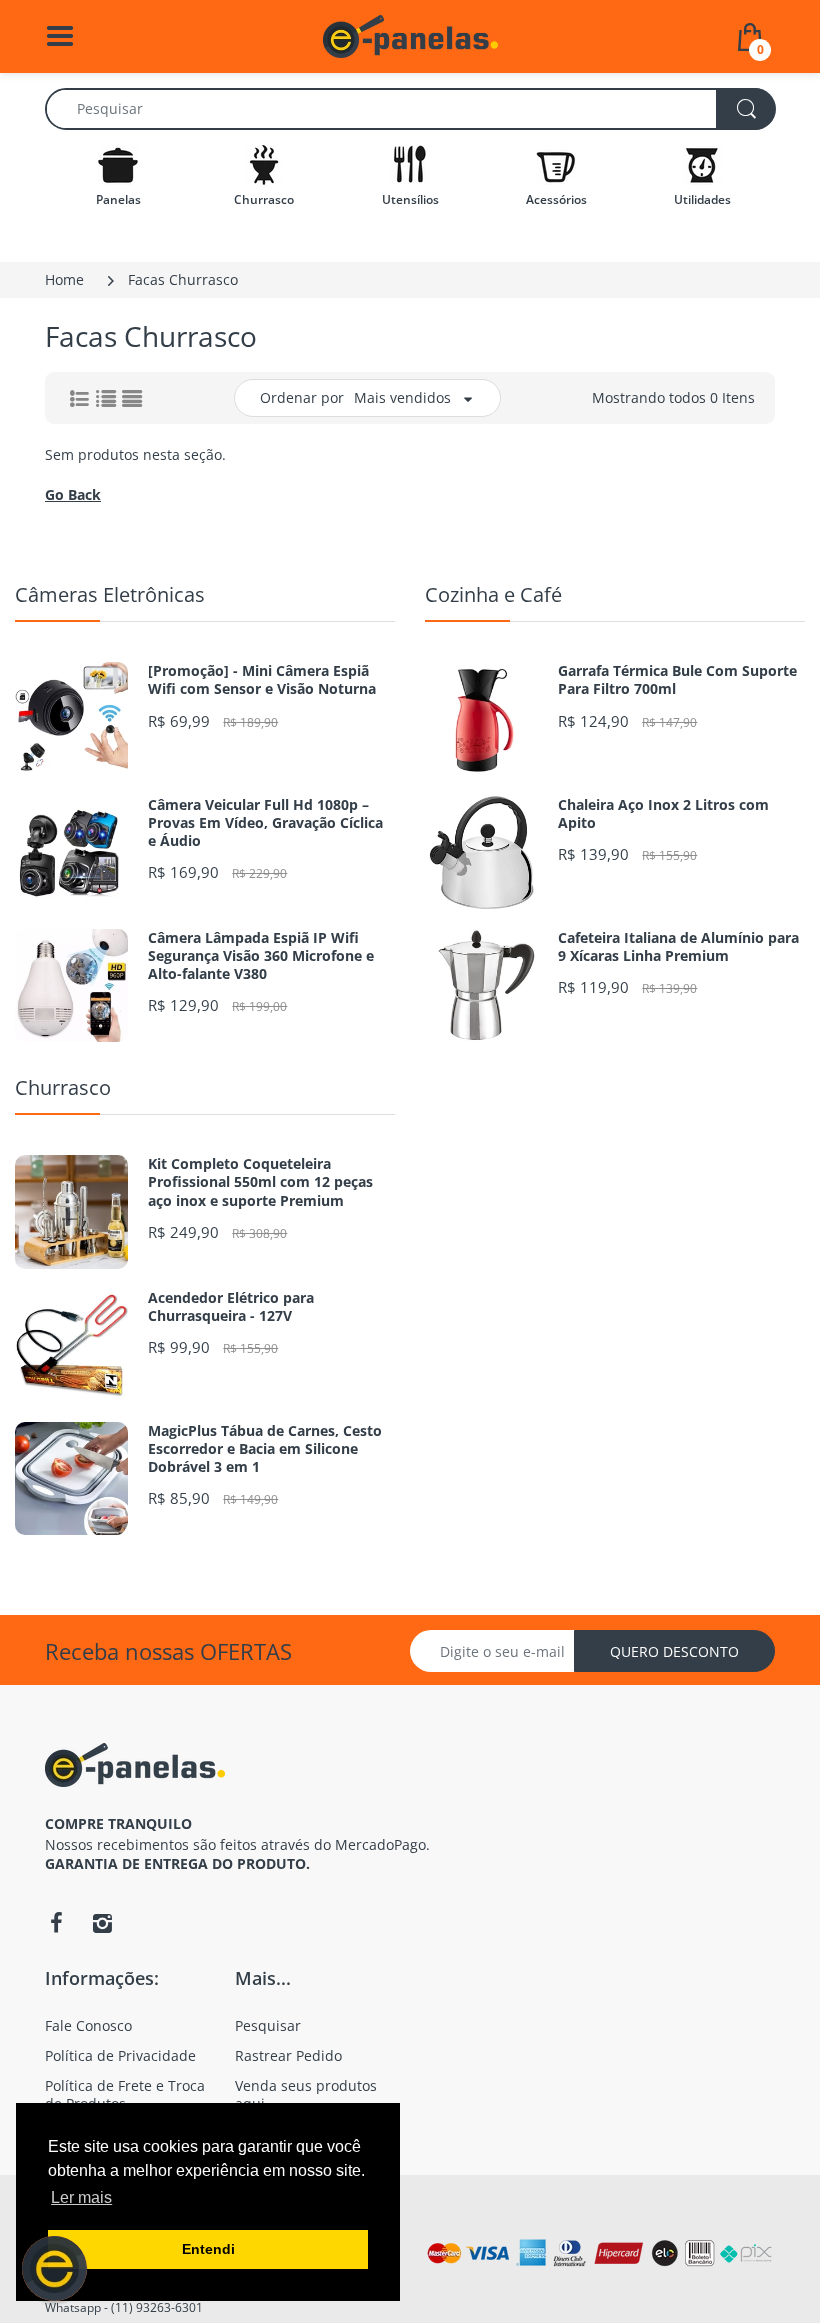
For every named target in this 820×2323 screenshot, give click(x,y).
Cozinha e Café (493, 594)
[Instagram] (102, 1923)
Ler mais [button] (81, 2197)
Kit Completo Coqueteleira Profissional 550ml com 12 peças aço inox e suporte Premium (260, 1182)
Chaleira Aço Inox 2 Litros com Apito (663, 814)
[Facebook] (56, 1923)
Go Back (73, 494)
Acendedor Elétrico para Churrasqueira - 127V (231, 1307)
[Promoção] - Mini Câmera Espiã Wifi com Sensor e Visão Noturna (262, 680)
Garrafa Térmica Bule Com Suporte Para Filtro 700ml (677, 680)
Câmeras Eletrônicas (110, 594)
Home (64, 279)
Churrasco (63, 1087)
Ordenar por (302, 397)
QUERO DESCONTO (674, 1651)
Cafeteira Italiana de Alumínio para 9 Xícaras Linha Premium (678, 947)
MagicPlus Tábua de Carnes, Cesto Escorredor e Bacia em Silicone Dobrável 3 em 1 (265, 1449)
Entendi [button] (208, 2249)
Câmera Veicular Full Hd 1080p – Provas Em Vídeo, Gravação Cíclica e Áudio (265, 823)
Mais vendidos (402, 397)
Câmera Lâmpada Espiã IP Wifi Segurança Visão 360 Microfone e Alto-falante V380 (261, 956)
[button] (54, 2268)
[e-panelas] (410, 34)
